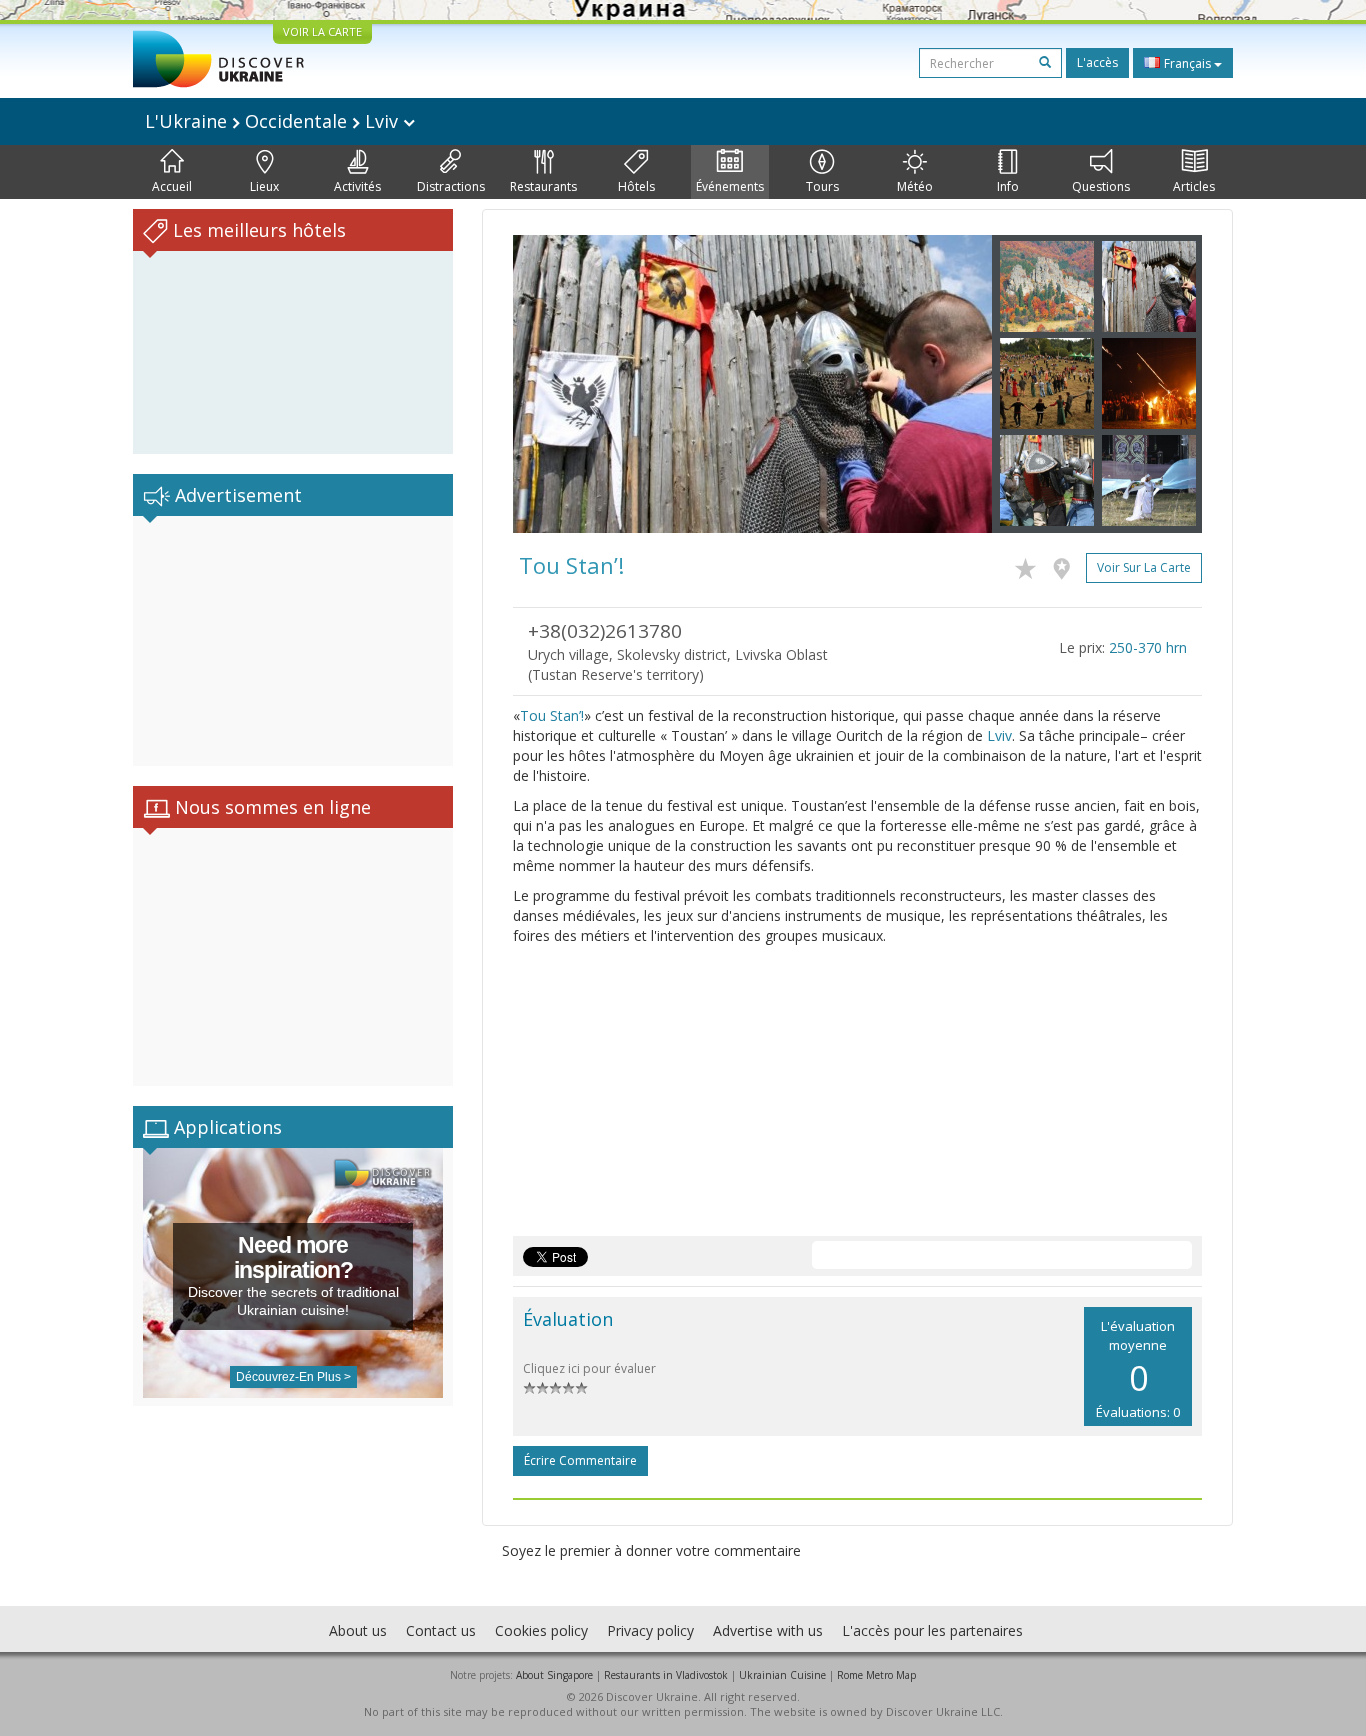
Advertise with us (768, 1630)
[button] (549, 384)
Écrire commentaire (580, 1460)
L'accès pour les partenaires (932, 1630)
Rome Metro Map (876, 1675)
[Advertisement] (293, 641)
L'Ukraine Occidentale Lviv (274, 121)
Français (1187, 63)
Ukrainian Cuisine (782, 1675)
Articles (1194, 186)
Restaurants (543, 186)
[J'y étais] (1066, 565)
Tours (822, 186)
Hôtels (636, 186)
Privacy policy (650, 1630)
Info (1008, 186)
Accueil (172, 186)
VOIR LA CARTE (322, 31)
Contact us (441, 1630)
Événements (730, 186)
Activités (357, 186)
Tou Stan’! (552, 715)
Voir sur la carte (1144, 567)
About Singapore (554, 1675)
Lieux (264, 186)
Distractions (451, 186)
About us (358, 1630)
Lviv (999, 735)
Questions (1101, 186)
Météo (915, 186)
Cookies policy (541, 1630)
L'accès (1097, 62)
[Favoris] (1030, 565)
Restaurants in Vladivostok (666, 1675)
